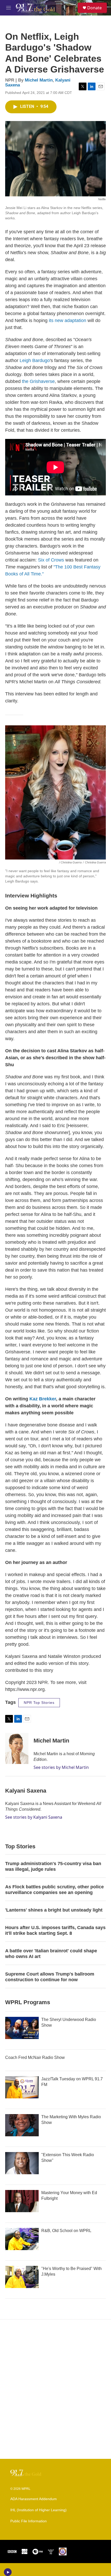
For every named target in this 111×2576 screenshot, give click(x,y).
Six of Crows (51, 560)
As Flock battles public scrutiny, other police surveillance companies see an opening (54, 1890)
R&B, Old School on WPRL (66, 2231)
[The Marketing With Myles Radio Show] (22, 2125)
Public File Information (29, 2521)
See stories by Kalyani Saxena (34, 1817)
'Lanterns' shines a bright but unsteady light (54, 1910)
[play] (8, 2572)
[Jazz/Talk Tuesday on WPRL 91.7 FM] (22, 2087)
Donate (94, 8)
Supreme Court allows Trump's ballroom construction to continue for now (50, 1977)
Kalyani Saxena (26, 1791)
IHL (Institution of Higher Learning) (38, 2510)
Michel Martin (39, 80)
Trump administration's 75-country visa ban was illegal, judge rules (53, 1866)
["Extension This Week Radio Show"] (22, 2163)
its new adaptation (68, 320)
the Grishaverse (38, 381)
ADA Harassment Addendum (34, 2499)
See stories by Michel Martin (61, 1767)
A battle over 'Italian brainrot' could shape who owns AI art (51, 1954)
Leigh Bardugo (35, 360)
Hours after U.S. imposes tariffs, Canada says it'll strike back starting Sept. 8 (55, 1930)
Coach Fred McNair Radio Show (35, 2057)
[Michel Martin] (17, 1748)
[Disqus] (55, 2389)
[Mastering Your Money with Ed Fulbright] (22, 2201)
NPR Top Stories (39, 1703)
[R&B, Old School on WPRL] (22, 2239)
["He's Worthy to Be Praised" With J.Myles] (22, 2277)
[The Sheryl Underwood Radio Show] (22, 2028)
